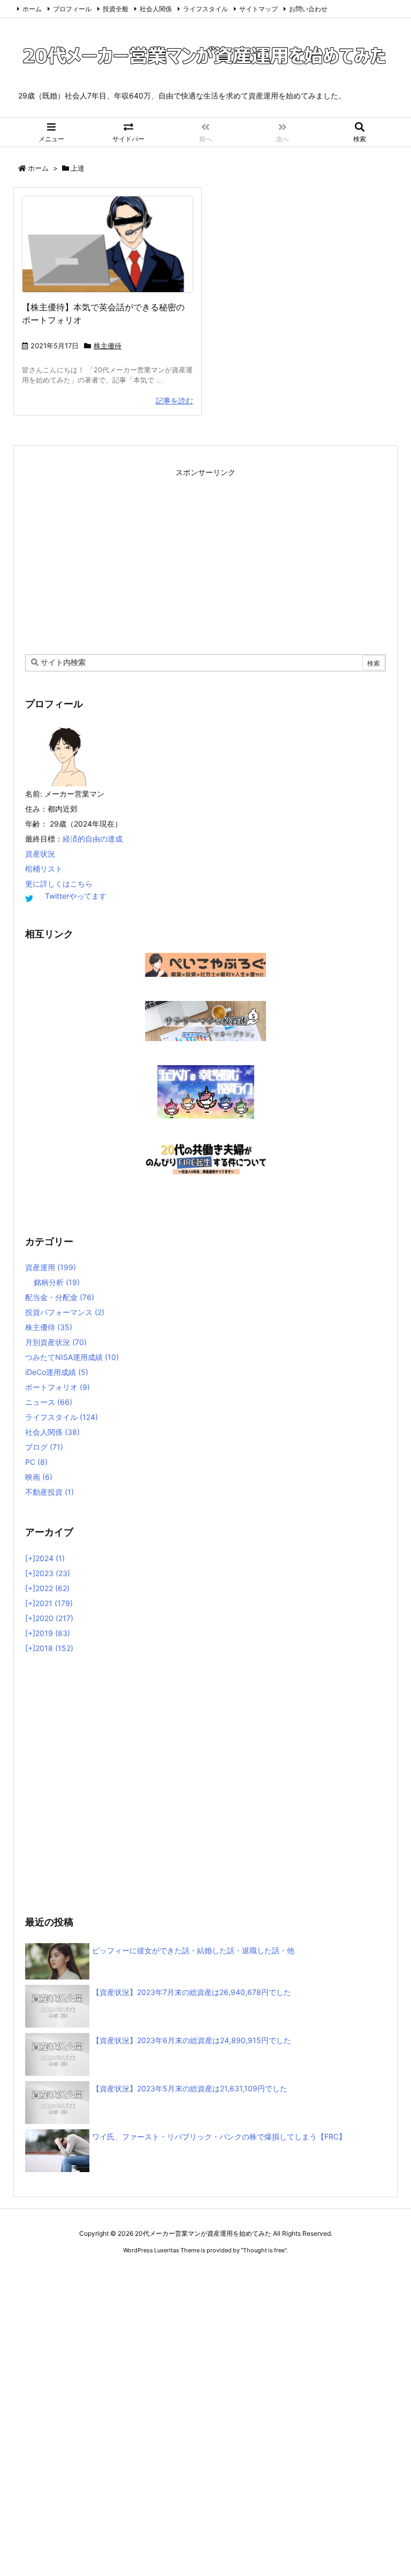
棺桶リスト (44, 869)
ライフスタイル (205, 9)
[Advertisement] (205, 555)
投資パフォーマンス (65, 1312)
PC (36, 1462)
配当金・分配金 (60, 1297)
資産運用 (51, 1267)
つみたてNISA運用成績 (72, 1357)
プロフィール (72, 9)
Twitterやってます (76, 896)
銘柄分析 (57, 1282)
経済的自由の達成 (93, 839)
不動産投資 (50, 1492)
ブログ (44, 1447)
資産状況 (40, 854)
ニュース (49, 1402)
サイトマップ (258, 9)
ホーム (32, 9)
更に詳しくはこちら (59, 884)
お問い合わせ (308, 9)
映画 (39, 1477)
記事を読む (174, 400)
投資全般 (116, 9)
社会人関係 (156, 9)
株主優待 (108, 346)
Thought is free (264, 2250)
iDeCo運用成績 (57, 1372)
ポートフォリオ (58, 1387)
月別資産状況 (56, 1342)
